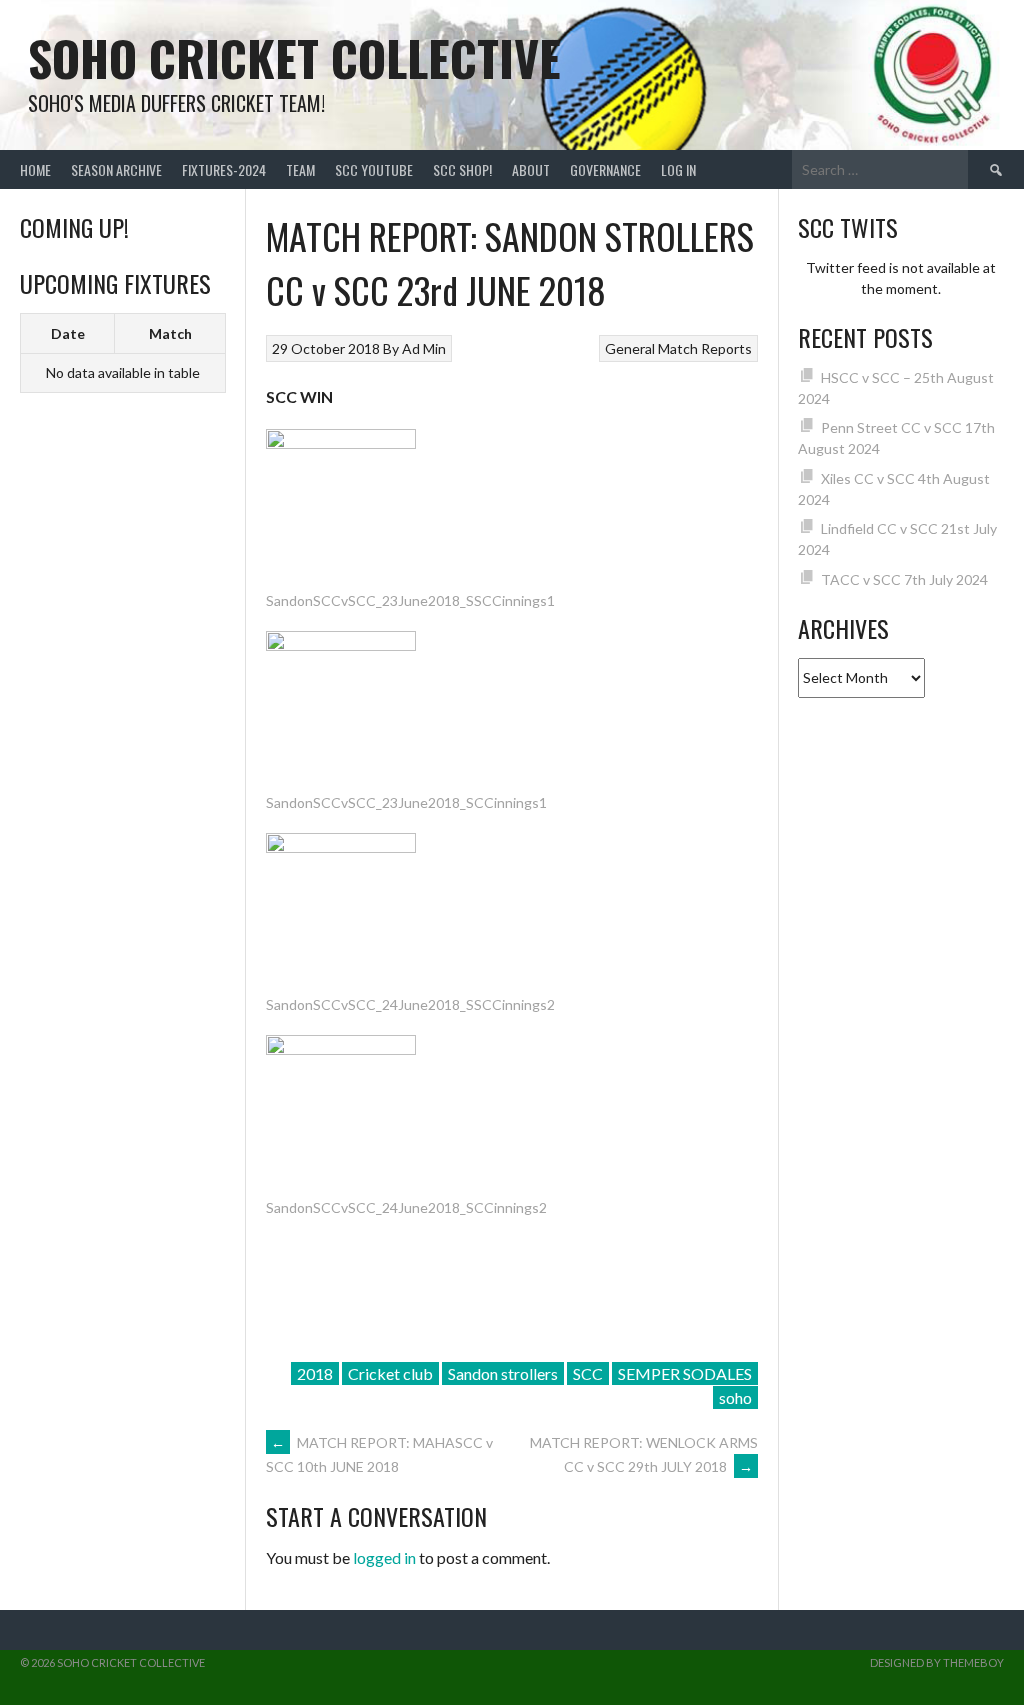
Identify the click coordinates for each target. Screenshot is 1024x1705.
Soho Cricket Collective (294, 57)
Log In (678, 169)
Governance (605, 169)
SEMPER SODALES (685, 1373)
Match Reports (705, 348)
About (531, 169)
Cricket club (390, 1373)
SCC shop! (462, 169)
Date (68, 333)
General (630, 348)
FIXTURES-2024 (224, 169)
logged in (384, 1557)
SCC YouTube (374, 169)
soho (735, 1397)
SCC (588, 1373)
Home (35, 169)
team (300, 169)
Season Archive (116, 169)
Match (170, 333)
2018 (315, 1373)
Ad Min (424, 348)
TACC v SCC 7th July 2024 (904, 579)
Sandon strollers (503, 1373)
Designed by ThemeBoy (937, 1662)
